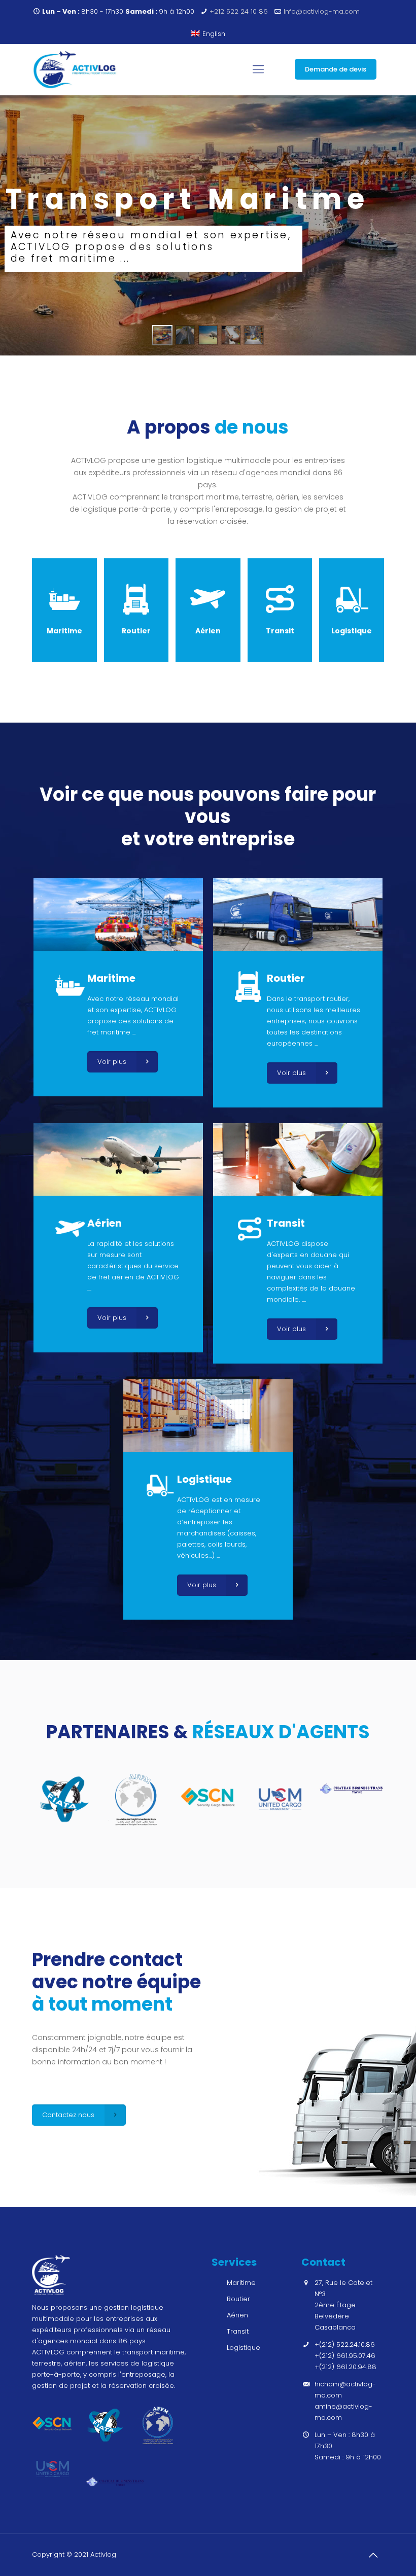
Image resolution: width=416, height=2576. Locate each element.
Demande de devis (336, 69)
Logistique (244, 2348)
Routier (238, 2299)
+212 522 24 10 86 (239, 11)
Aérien (237, 2315)
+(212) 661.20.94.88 (345, 2367)
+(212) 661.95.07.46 (345, 2356)
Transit (238, 2331)
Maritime (241, 2283)
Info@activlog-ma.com (322, 11)
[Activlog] (75, 69)
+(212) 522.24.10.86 (345, 2345)
